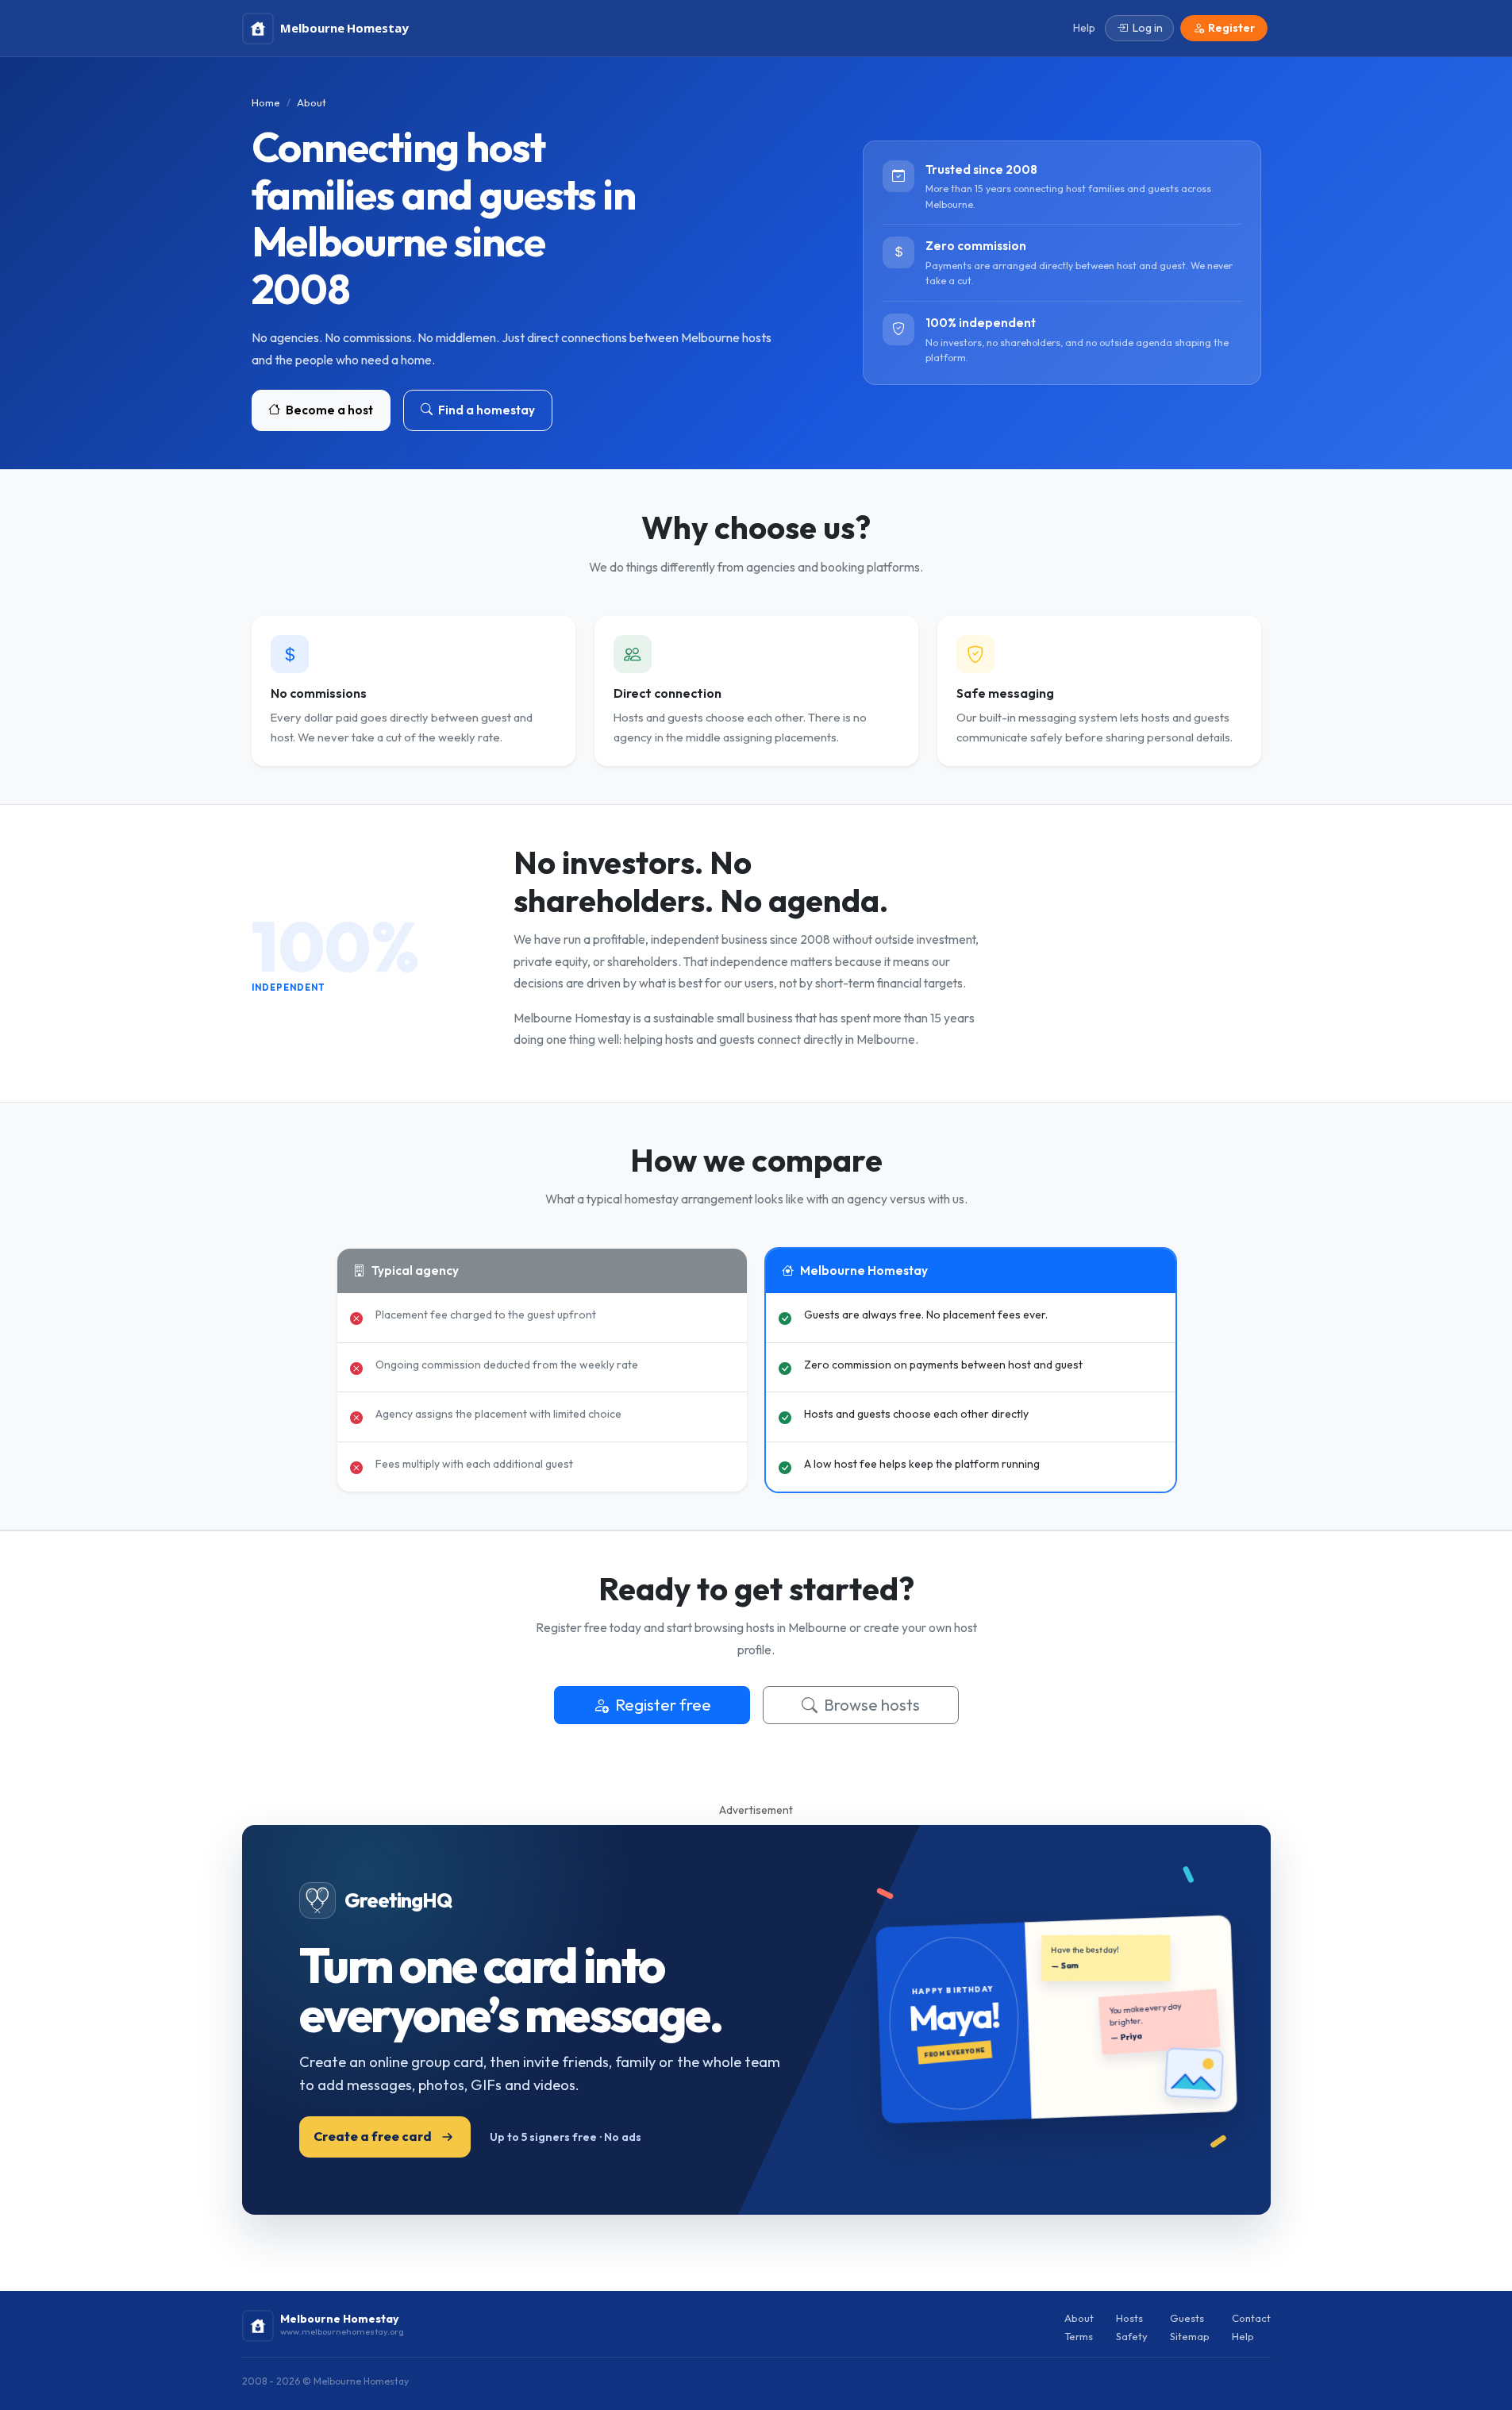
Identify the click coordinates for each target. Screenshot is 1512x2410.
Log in (1148, 28)
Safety (1132, 2336)
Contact (1251, 2318)
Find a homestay (485, 410)
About (1079, 2318)
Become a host (328, 410)
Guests (1187, 2318)
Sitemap (1190, 2336)
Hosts (1129, 2318)
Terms (1079, 2336)
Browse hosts (872, 1705)
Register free (663, 1705)
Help (1243, 2336)
